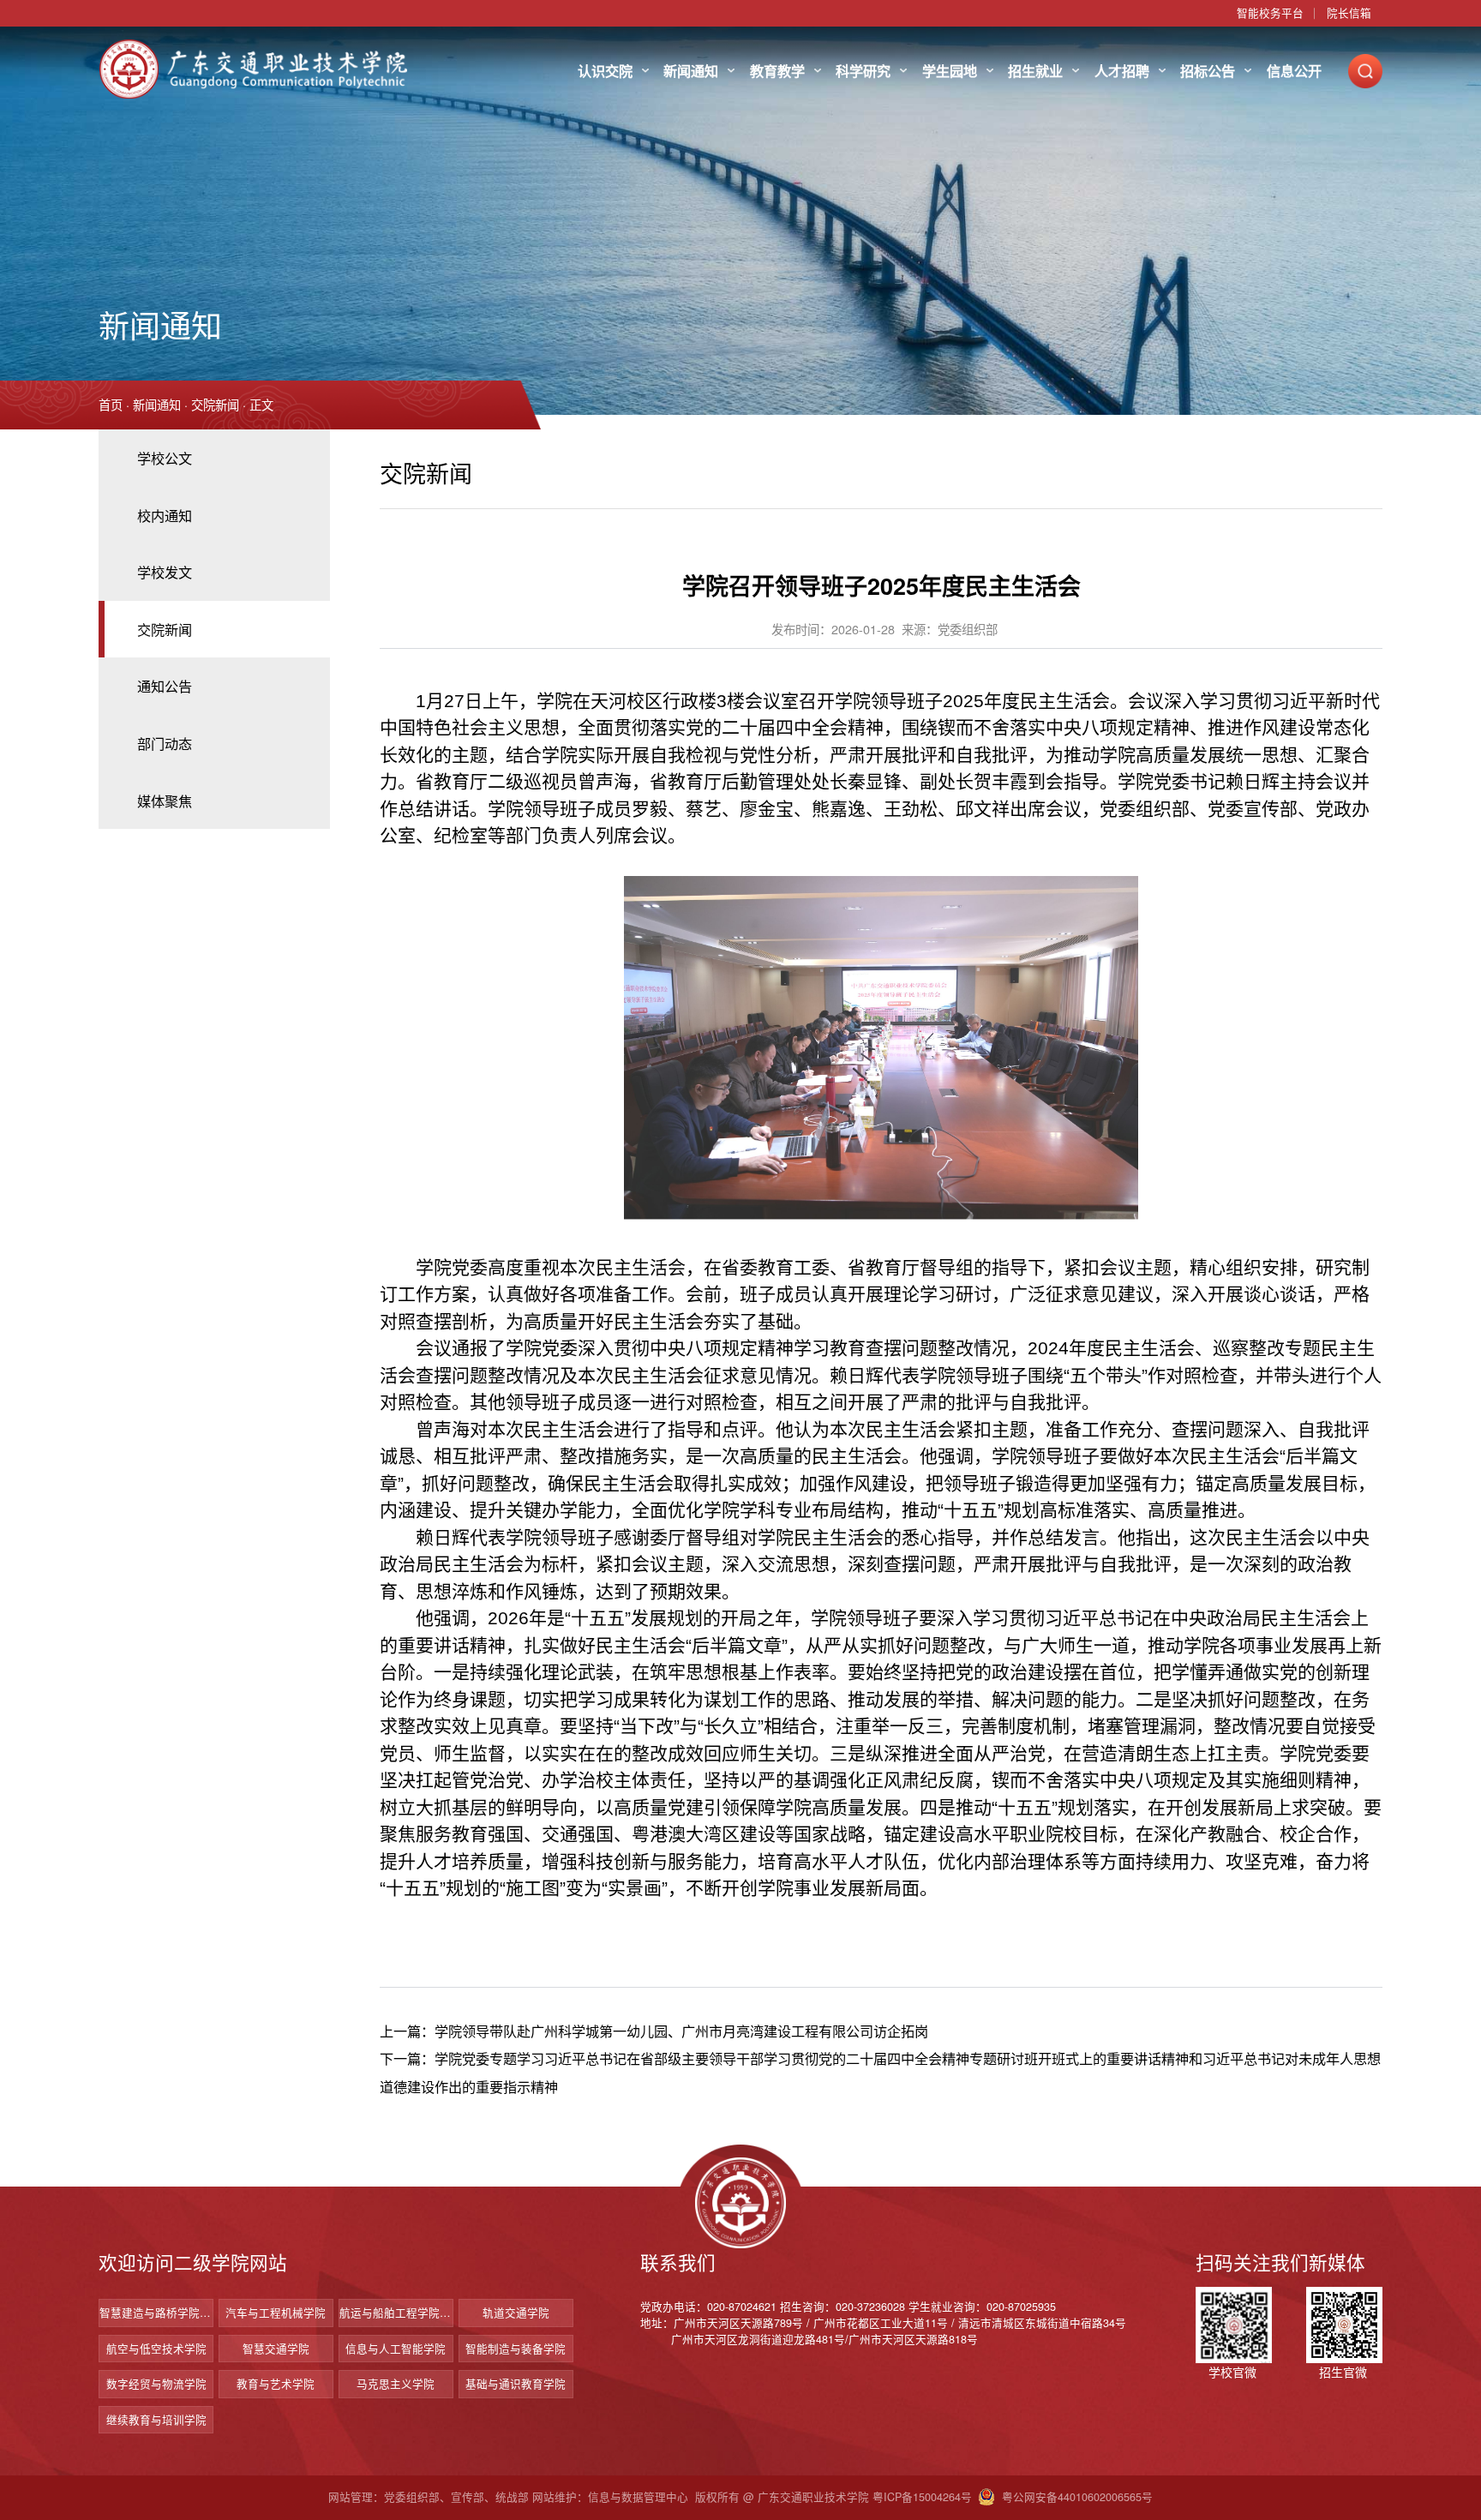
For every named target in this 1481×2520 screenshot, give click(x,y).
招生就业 (1035, 71)
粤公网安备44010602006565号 (1077, 2497)
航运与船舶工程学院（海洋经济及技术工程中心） (396, 2313)
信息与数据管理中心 (638, 2497)
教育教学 (777, 71)
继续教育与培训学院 (156, 2420)
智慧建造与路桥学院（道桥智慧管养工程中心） (156, 2313)
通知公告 (165, 686)
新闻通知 (691, 71)
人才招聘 (1122, 71)
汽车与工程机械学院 (276, 2313)
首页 (111, 405)
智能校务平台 (1270, 13)
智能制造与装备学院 (516, 2349)
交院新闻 (215, 405)
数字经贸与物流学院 (156, 2384)
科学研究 (863, 71)
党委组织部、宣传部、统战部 (456, 2497)
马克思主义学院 (396, 2384)
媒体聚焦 (165, 801)
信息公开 (1294, 71)
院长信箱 (1349, 13)
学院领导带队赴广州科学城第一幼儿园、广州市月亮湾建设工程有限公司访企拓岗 (681, 2031)
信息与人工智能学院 (396, 2349)
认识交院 (605, 71)
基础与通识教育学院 (516, 2384)
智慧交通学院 (276, 2349)
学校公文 (165, 458)
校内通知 (165, 515)
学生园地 (950, 71)
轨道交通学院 (516, 2313)
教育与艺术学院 (276, 2384)
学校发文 (165, 572)
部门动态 (165, 743)
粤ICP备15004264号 (922, 2497)
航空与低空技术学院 (156, 2349)
